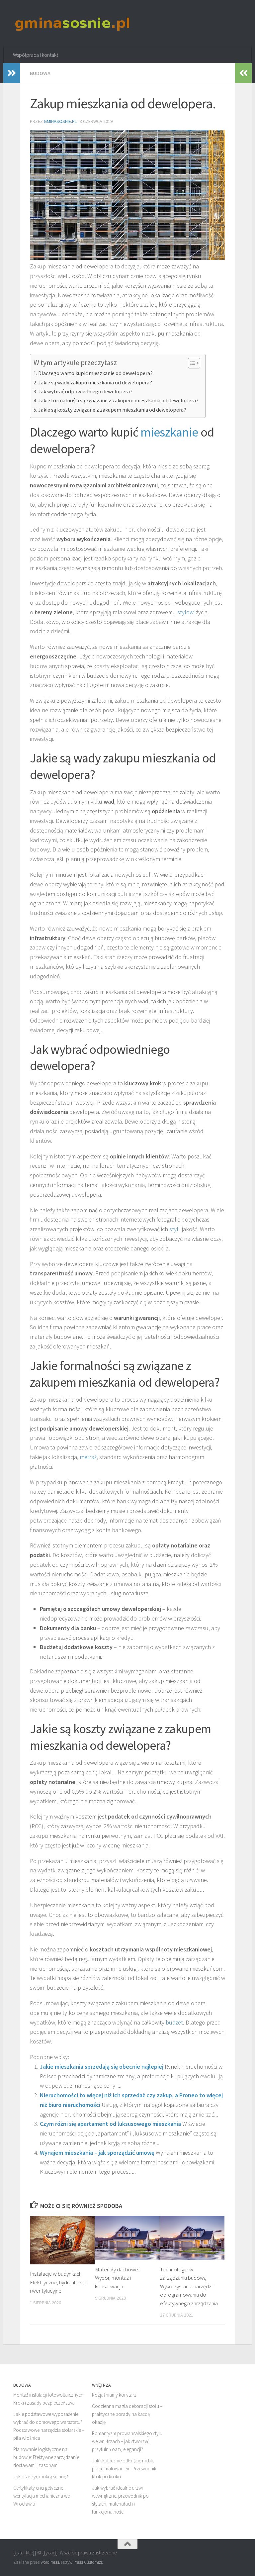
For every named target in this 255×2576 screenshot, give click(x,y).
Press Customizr (88, 2562)
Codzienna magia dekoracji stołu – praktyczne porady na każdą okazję (127, 2414)
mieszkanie (169, 432)
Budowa (40, 73)
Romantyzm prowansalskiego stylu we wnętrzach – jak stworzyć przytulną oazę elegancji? (127, 2441)
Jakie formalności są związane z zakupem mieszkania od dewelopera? (118, 400)
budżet (174, 2022)
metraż (88, 1457)
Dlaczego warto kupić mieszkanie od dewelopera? (95, 373)
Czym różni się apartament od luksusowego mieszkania (110, 2124)
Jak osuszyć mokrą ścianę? (41, 2477)
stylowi (186, 612)
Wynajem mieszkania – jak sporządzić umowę (97, 2153)
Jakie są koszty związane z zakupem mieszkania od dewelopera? (112, 410)
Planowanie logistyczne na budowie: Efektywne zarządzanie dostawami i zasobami (46, 2457)
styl (174, 1229)
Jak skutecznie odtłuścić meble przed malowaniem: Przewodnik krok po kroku (124, 2469)
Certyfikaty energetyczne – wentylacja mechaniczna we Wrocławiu (42, 2496)
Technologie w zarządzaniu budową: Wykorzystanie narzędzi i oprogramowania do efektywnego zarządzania (189, 2286)
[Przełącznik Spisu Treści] (191, 363)
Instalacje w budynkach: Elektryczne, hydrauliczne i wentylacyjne (59, 2282)
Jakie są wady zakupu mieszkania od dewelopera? (95, 382)
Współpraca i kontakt (36, 55)
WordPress (50, 2562)
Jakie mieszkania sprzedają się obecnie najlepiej (102, 2067)
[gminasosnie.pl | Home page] (73, 23)
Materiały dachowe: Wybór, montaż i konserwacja (117, 2278)
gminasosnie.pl (60, 121)
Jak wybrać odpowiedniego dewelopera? (85, 391)
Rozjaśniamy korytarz (114, 2395)
